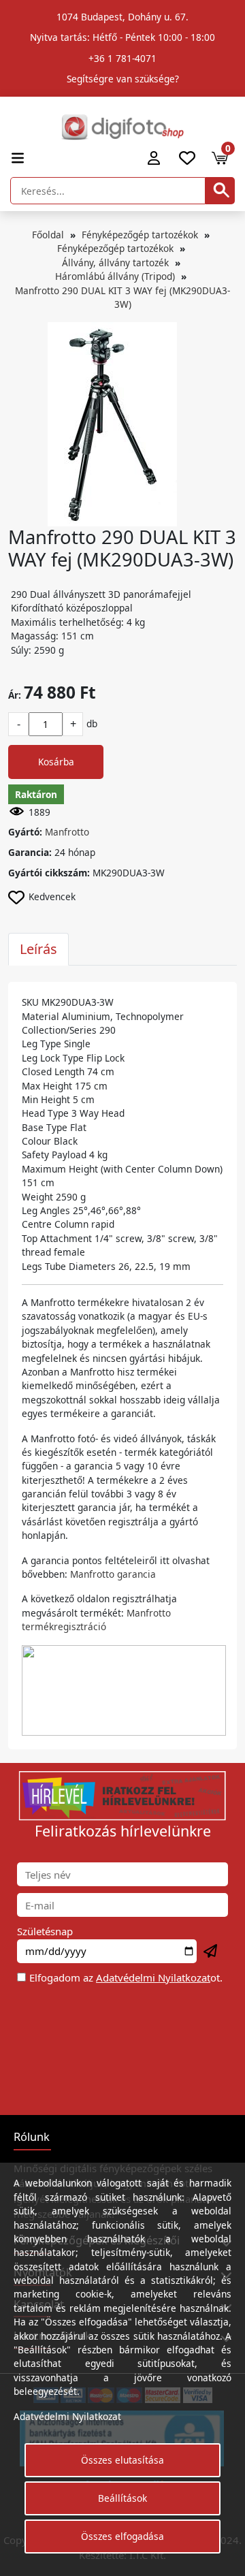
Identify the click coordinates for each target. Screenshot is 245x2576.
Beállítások (122, 2498)
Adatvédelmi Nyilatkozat (153, 1977)
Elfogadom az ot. (126, 1977)
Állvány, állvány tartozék (115, 263)
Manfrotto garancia (113, 1574)
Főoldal (48, 235)
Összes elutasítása (122, 2460)
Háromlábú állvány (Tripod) (115, 276)
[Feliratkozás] (211, 1952)
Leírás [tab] (38, 949)
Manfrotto (67, 832)
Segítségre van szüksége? (123, 79)
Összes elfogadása (122, 2536)
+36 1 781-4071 (122, 58)
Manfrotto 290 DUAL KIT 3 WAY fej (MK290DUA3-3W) (122, 297)
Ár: (15, 695)
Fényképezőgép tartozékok (140, 235)
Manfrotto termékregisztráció (96, 1620)
